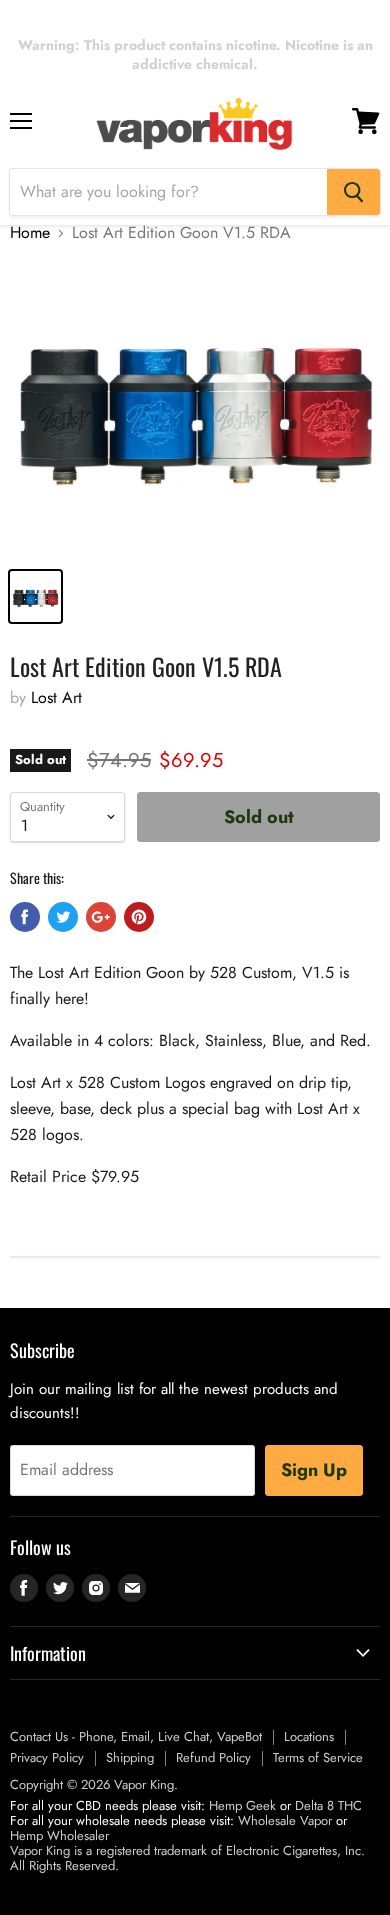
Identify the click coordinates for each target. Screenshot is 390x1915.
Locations (309, 1736)
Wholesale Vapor (285, 1820)
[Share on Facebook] (25, 917)
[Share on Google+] (101, 917)
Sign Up (314, 1470)
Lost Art (56, 697)
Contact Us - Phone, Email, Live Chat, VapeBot (136, 1736)
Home (30, 233)
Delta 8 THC (328, 1805)
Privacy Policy (47, 1757)
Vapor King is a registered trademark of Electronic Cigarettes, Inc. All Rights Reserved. (187, 1858)
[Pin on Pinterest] (139, 917)
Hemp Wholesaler (59, 1835)
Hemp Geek (242, 1805)
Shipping (130, 1757)
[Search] (353, 192)
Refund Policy (213, 1757)
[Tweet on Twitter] (63, 917)
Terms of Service (318, 1757)
